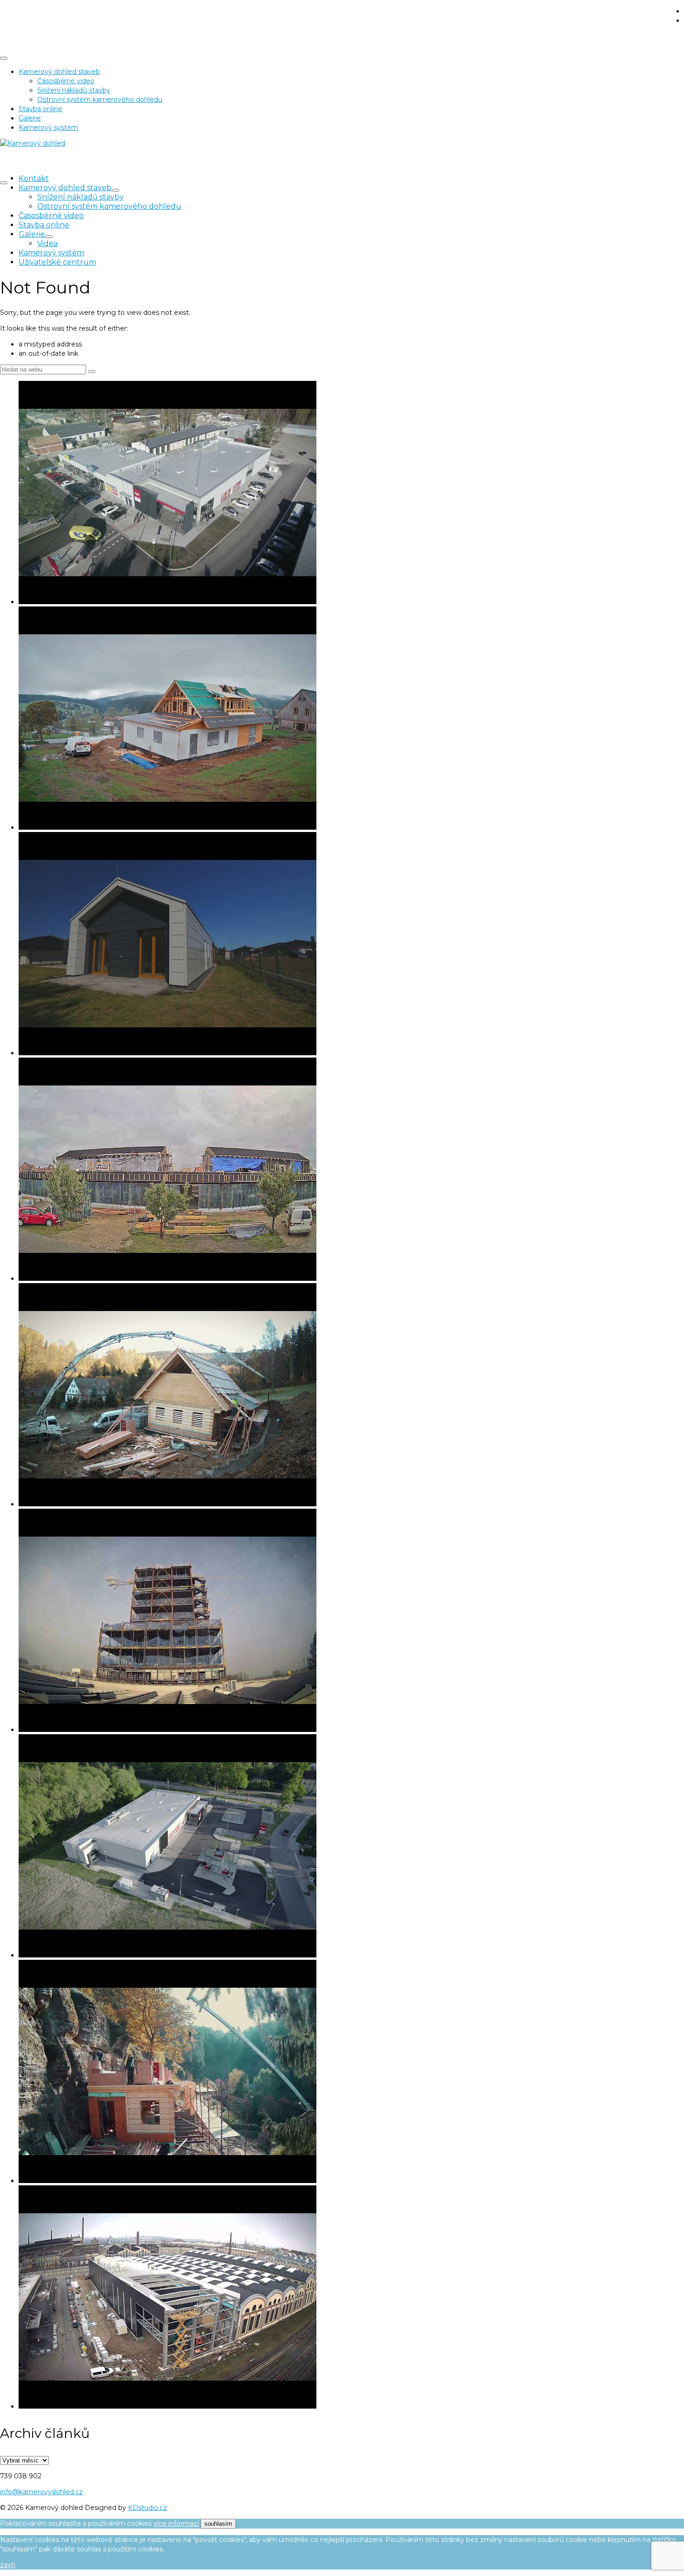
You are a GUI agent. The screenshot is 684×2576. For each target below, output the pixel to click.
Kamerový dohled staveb (59, 72)
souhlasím (218, 2524)
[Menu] (4, 183)
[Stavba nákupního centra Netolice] (351, 1847)
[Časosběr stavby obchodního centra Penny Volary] (351, 494)
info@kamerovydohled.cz (41, 2492)
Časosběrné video (66, 81)
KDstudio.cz (148, 2508)
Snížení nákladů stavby (74, 90)
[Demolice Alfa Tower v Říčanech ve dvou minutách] (351, 1621)
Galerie (30, 118)
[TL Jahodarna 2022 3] (351, 1170)
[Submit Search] (92, 372)
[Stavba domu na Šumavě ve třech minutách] (351, 719)
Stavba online (40, 109)
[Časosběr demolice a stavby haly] (351, 2298)
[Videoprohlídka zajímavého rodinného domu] (351, 945)
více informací (176, 2523)
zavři (8, 2565)
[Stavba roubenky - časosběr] (351, 1396)
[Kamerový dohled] (342, 9)
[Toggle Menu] (4, 58)
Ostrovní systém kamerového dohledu (100, 100)
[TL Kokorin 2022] (351, 2073)
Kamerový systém (48, 127)
